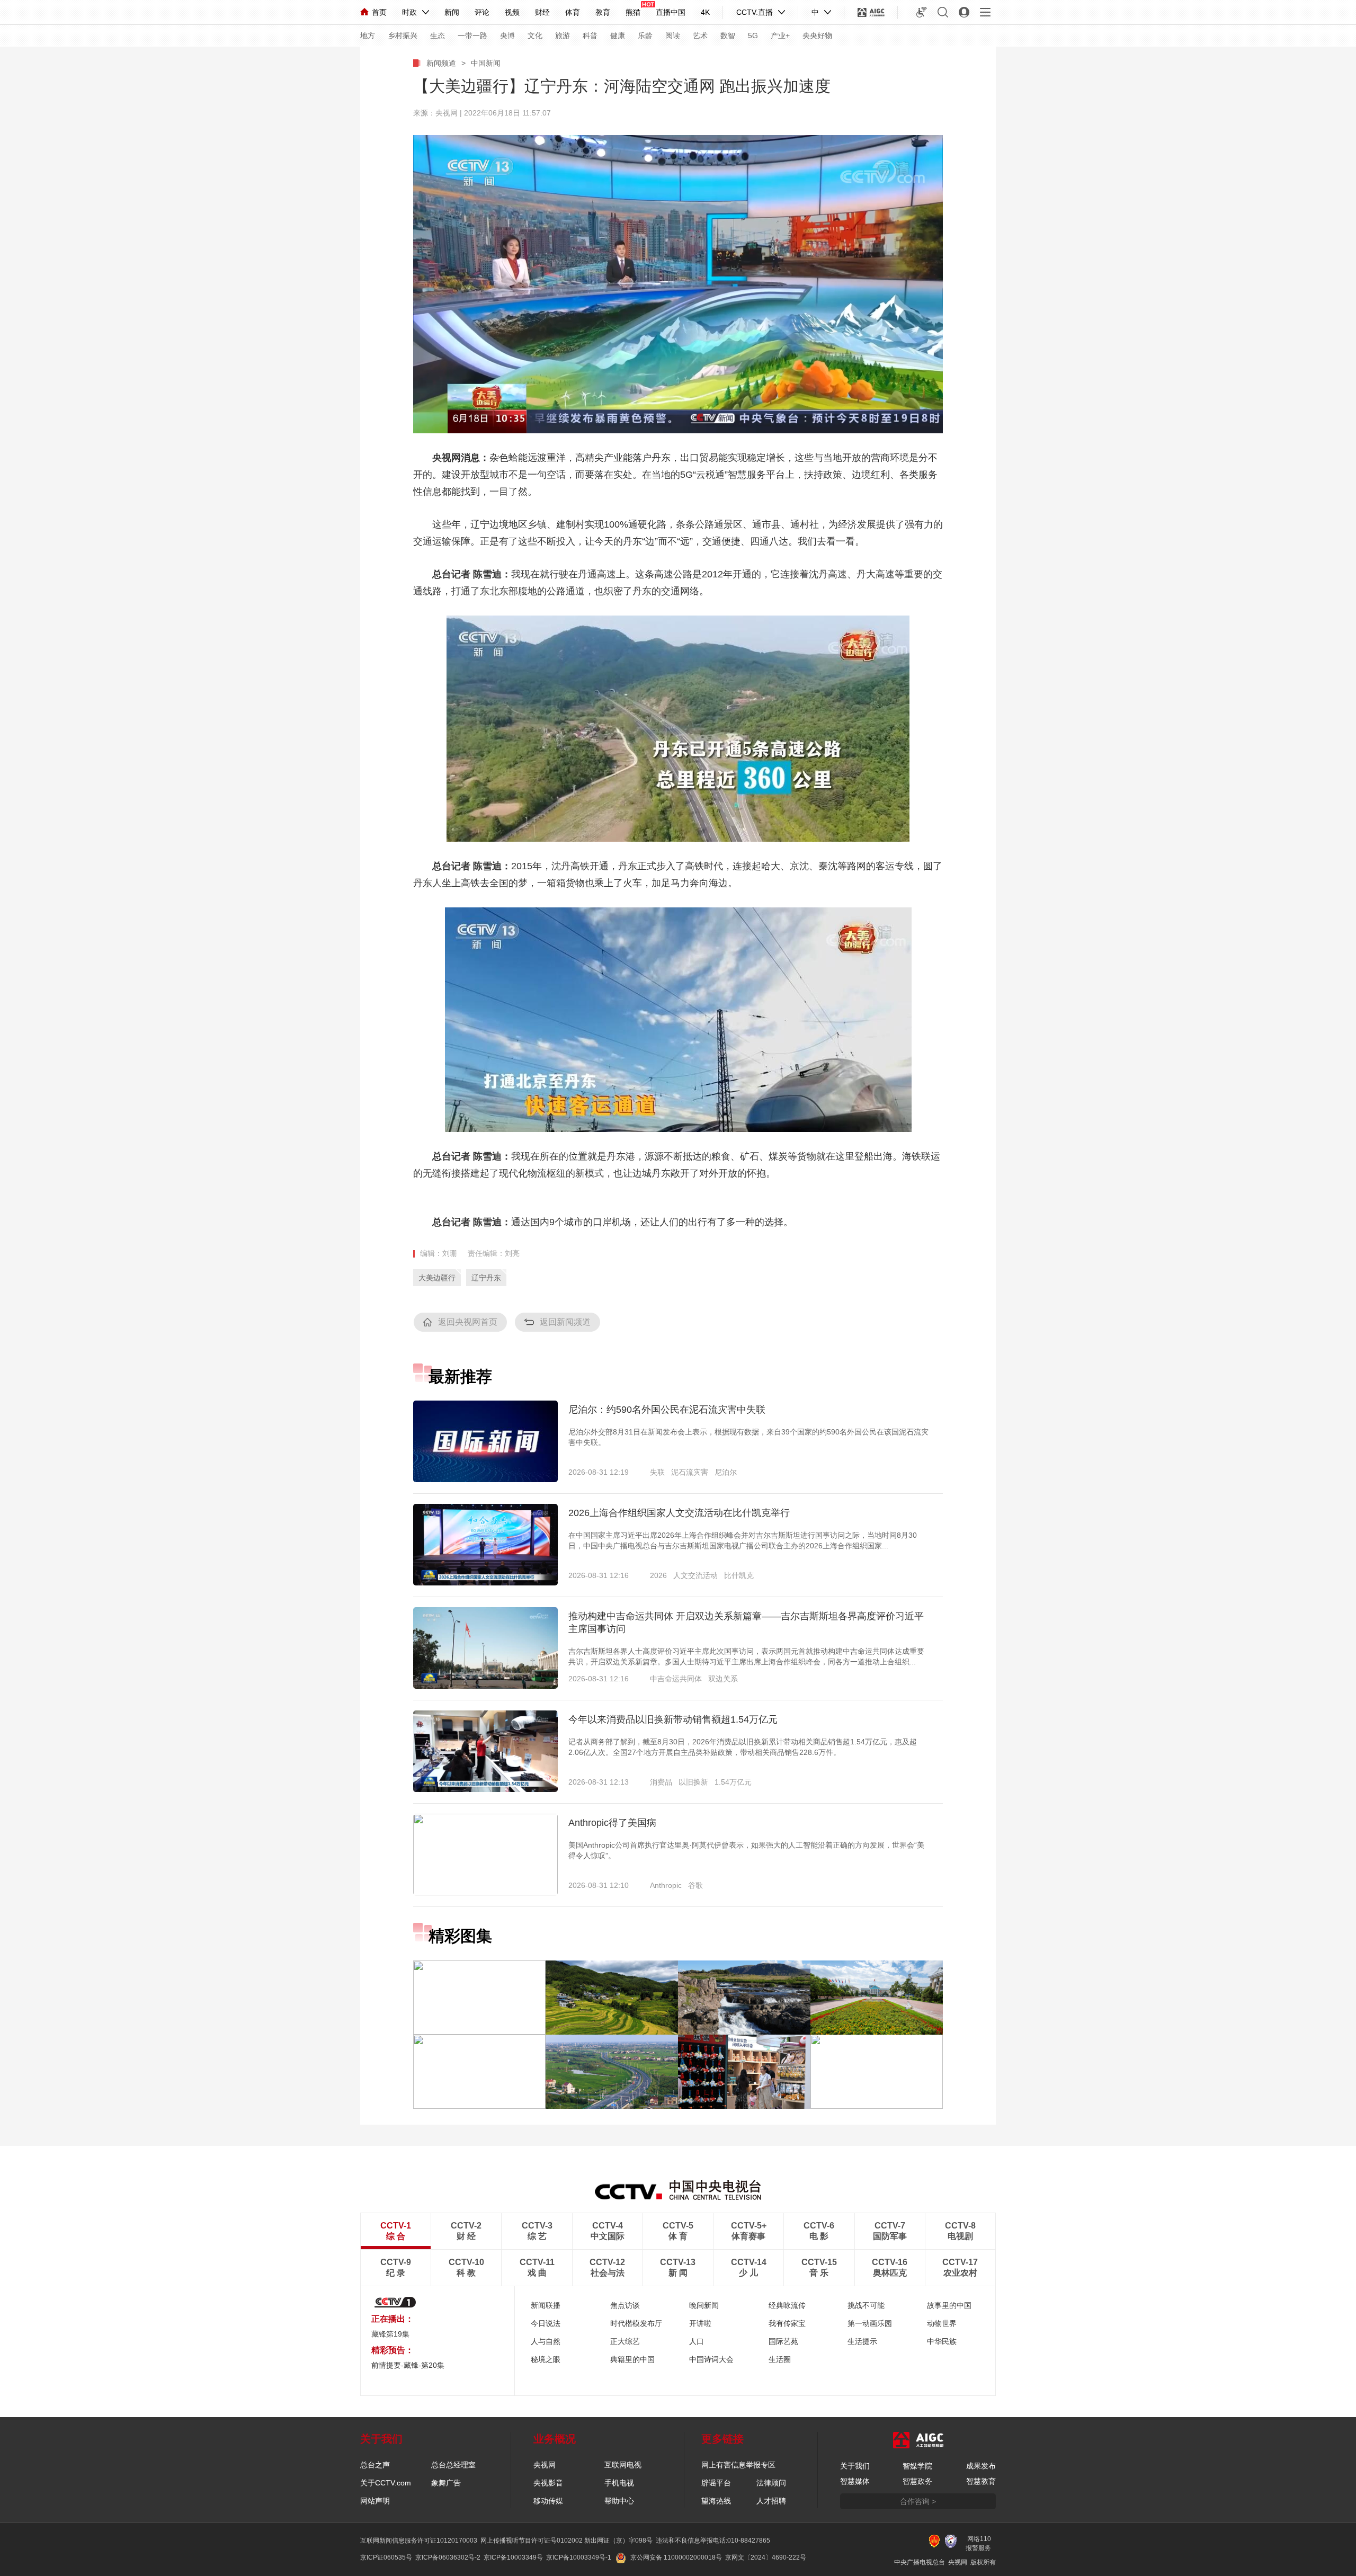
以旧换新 (693, 1782)
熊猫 (633, 12)
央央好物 (817, 35)
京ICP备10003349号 (513, 2557)
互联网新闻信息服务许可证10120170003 (419, 2541)
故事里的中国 (949, 2305)
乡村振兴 (403, 35)
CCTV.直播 (755, 12)
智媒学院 (917, 2466)
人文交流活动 (695, 1575)
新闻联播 (546, 2305)
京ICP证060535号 (386, 2557)
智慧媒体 (855, 2481)
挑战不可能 (866, 2305)
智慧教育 (981, 2481)
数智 (728, 35)
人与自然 (546, 2341)
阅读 (673, 35)
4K (705, 12)
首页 (379, 12)
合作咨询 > (918, 2501)
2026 (658, 1575)
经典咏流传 (787, 2305)
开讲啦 (700, 2323)
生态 (438, 35)
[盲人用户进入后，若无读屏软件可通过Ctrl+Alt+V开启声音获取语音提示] (922, 12)
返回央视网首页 (468, 1322)
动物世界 (942, 2323)
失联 (657, 1472)
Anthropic (666, 1885)
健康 (618, 35)
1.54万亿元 (733, 1782)
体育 (573, 12)
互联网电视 (623, 2465)
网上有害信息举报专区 (738, 2465)
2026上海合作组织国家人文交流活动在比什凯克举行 (679, 1513)
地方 (368, 35)
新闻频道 (441, 63)
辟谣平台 (716, 2483)
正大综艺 (625, 2341)
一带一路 (472, 35)
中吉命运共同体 (676, 1679)
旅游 (563, 35)
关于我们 (855, 2466)
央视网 (545, 2465)
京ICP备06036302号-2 (448, 2557)
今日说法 (546, 2323)
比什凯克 (739, 1575)
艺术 (700, 35)
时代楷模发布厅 (636, 2323)
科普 (590, 35)
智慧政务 (917, 2481)
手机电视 (619, 2483)
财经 (542, 12)
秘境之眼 (546, 2359)
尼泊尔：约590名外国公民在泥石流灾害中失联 (667, 1410)
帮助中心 (619, 2501)
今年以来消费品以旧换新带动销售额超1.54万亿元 (673, 1719)
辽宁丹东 (486, 1278)
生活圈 (780, 2359)
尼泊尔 (726, 1472)
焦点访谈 (625, 2305)
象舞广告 (446, 2483)
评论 (482, 12)
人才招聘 (771, 2501)
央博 (507, 35)
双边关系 (723, 1679)
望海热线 (716, 2501)
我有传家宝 (787, 2323)
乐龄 (645, 35)
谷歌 (695, 1885)
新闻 (452, 12)
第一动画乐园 (870, 2323)
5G (753, 35)
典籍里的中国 (632, 2359)
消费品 (661, 1782)
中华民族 (942, 2341)
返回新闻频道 (565, 1322)
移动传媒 (548, 2501)
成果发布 (981, 2466)
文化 (535, 35)
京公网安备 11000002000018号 (676, 2557)
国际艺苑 (783, 2341)
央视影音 (548, 2483)
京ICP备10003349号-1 (579, 2557)
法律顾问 (771, 2483)
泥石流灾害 (690, 1472)
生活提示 (862, 2341)
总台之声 (375, 2465)
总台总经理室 (453, 2465)
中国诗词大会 (711, 2359)
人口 (697, 2341)
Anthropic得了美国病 (612, 1823)
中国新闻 (486, 63)
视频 (512, 12)
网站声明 (375, 2501)
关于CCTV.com (386, 2483)
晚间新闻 (704, 2305)
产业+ (780, 35)
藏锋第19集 (390, 2334)
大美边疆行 (437, 1278)
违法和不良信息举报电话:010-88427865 (713, 2541)
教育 (603, 12)
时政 (409, 12)
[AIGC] (871, 12)
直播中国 (671, 12)
